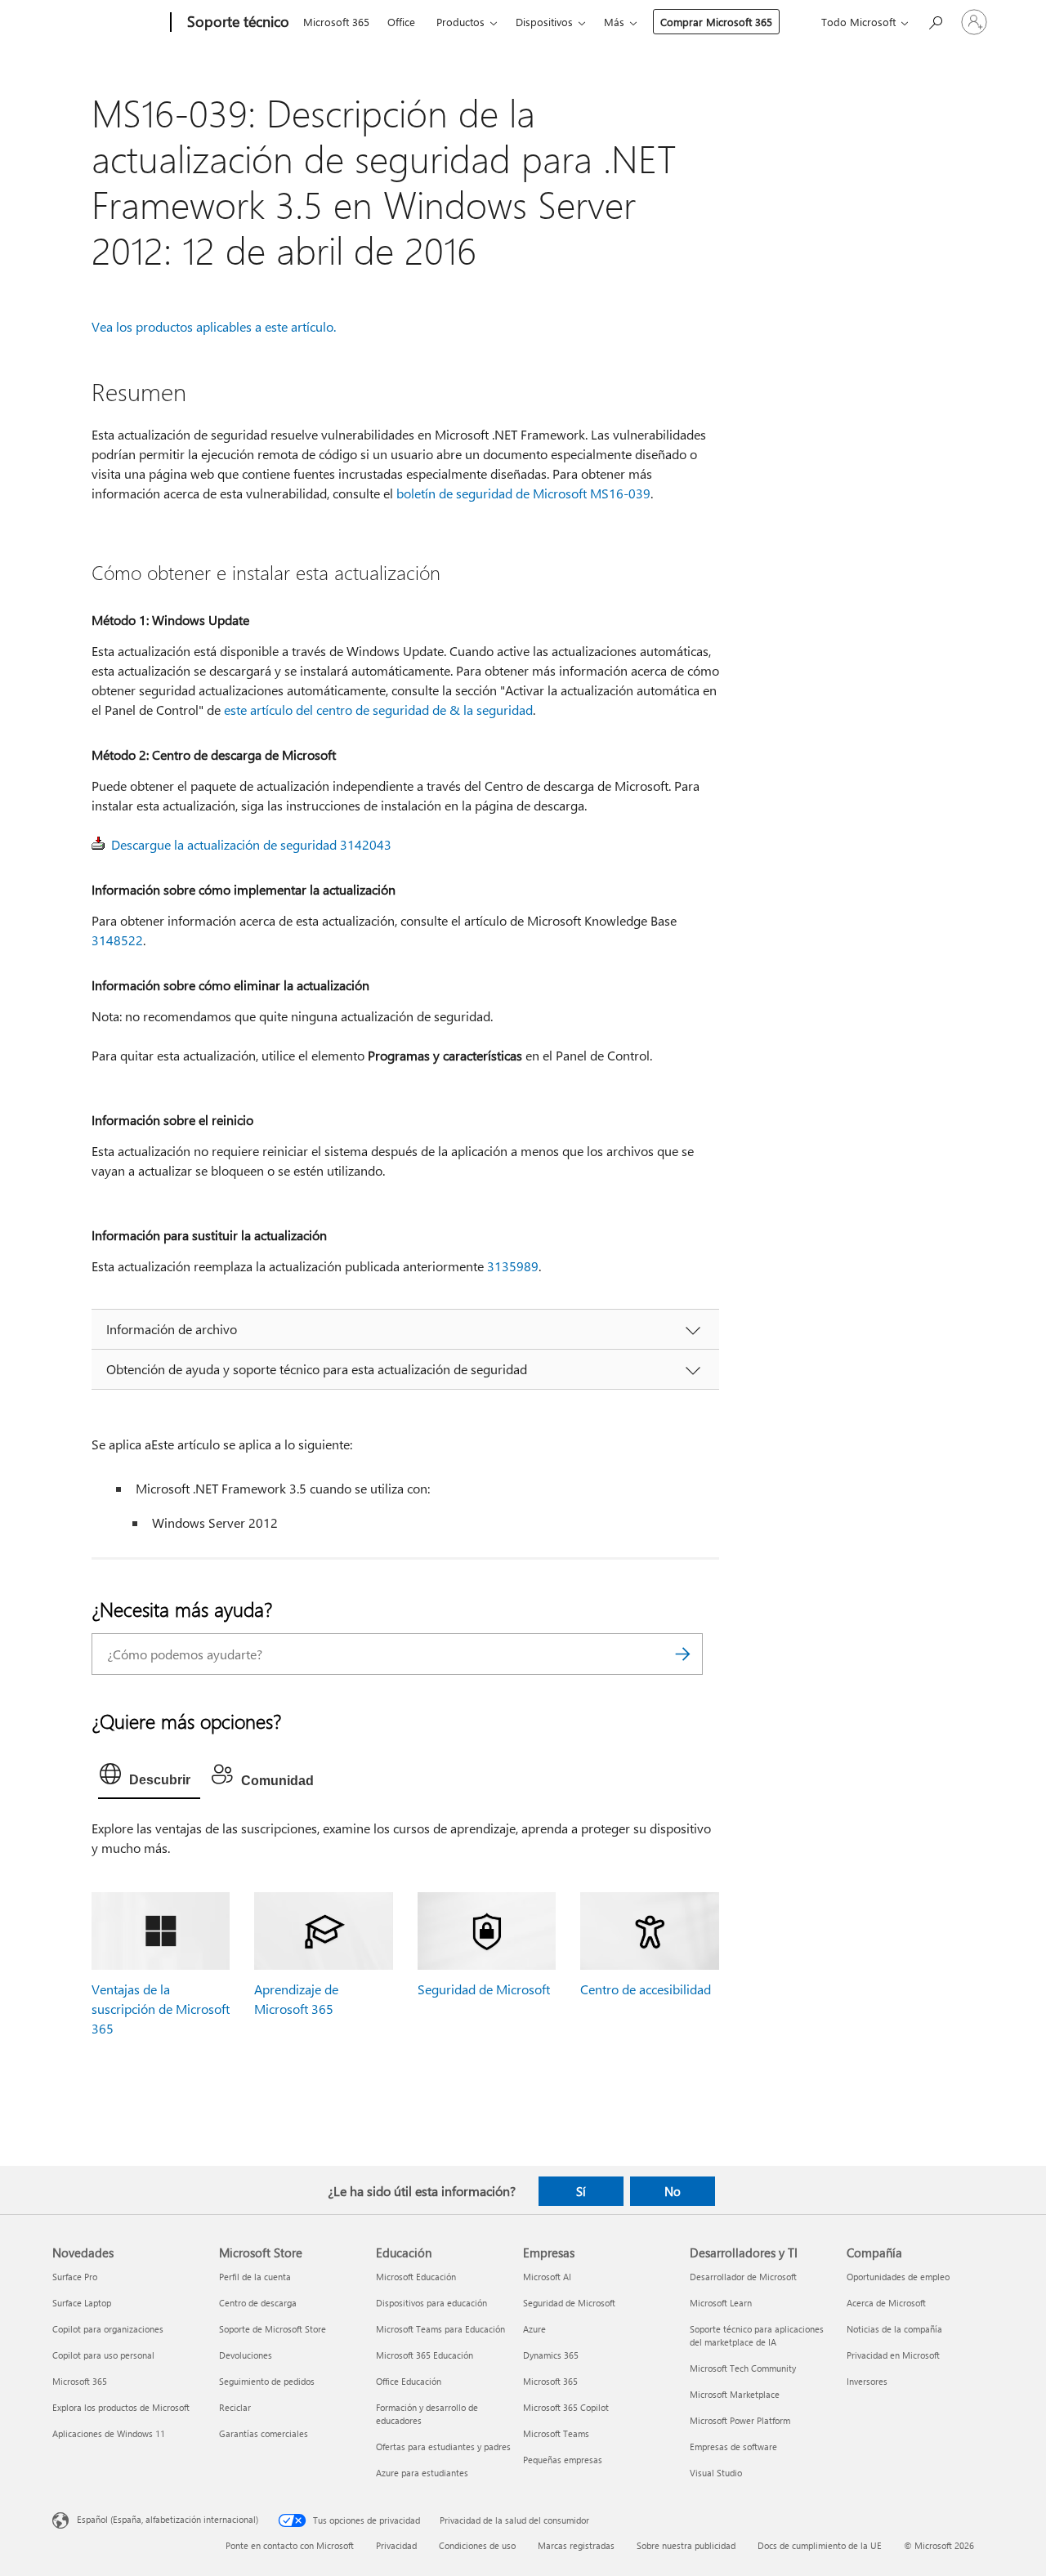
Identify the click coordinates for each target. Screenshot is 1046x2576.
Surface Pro (75, 2277)
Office (401, 22)
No (673, 2191)
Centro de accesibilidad (646, 1989)
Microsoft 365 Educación (425, 2355)
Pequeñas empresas (563, 2460)
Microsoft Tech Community (743, 2368)
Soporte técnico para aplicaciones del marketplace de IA (757, 2335)
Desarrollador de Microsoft (743, 2277)
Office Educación (409, 2381)
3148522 (117, 940)
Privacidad (396, 2545)
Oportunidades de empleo (898, 2277)
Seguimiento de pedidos (267, 2381)
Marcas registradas (576, 2545)
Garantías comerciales (264, 2433)
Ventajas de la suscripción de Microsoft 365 (161, 2009)
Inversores (867, 2381)
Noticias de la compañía (894, 2329)
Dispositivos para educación (431, 2303)
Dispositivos (544, 22)
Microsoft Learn (721, 2303)
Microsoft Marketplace (735, 2394)
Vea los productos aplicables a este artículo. (214, 326)
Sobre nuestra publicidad (686, 2545)
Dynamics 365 (551, 2355)
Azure (534, 2329)
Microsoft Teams (556, 2433)
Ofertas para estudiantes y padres (443, 2447)
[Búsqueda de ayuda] (935, 21)
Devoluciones (246, 2355)
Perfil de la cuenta (255, 2277)
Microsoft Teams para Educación (440, 2329)
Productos (460, 22)
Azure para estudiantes (422, 2473)
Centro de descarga (258, 2303)
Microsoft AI (547, 2277)
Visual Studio (716, 2473)
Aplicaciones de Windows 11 (109, 2433)
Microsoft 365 (336, 22)
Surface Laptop (82, 2303)
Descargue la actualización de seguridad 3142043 (251, 844)
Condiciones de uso (477, 2545)
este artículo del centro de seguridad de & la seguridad (378, 710)
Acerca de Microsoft (886, 2303)
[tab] (149, 1778)
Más (614, 22)
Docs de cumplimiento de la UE (820, 2545)
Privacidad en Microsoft (893, 2355)
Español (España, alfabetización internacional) (168, 2518)
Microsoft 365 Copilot (566, 2407)
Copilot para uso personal (103, 2355)
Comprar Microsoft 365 (716, 22)
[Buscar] (682, 1654)
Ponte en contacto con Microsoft (290, 2545)
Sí (581, 2191)
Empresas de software (733, 2447)
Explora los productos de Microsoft (121, 2407)
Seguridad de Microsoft (484, 1989)
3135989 (513, 1266)
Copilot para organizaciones (108, 2329)
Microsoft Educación (416, 2277)
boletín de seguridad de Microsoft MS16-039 (523, 493)
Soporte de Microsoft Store (273, 2329)
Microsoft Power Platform (740, 2420)
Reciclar (235, 2407)
